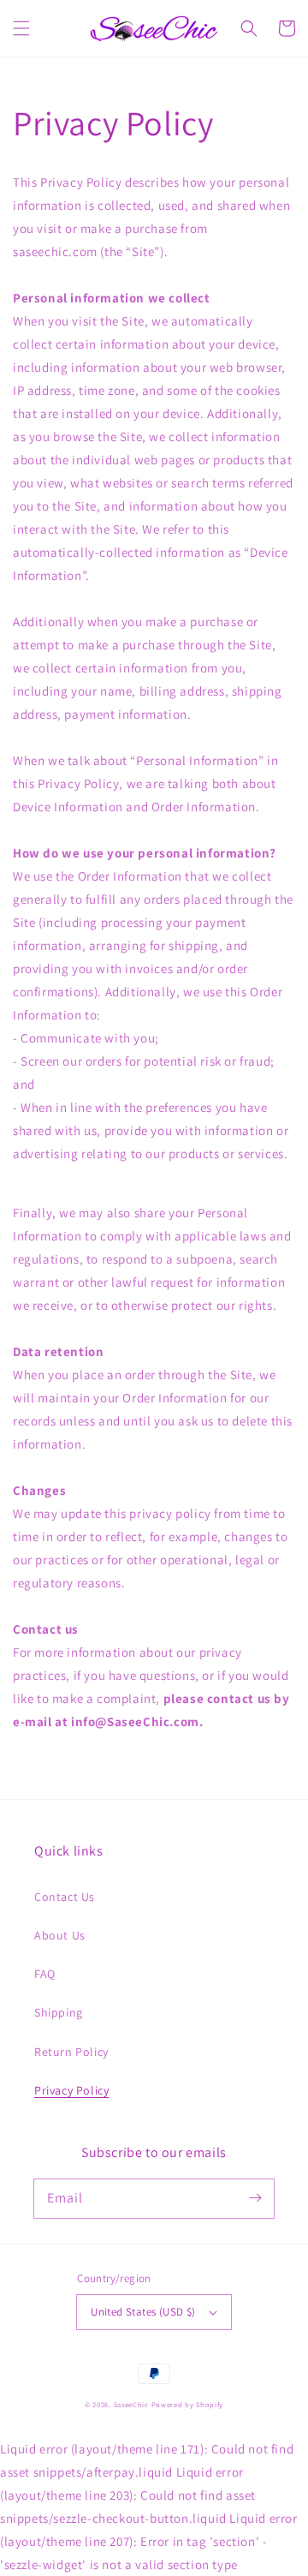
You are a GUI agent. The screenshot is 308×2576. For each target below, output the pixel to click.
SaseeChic (133, 2404)
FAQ (45, 1974)
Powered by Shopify (188, 2404)
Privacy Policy (71, 2090)
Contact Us (65, 1897)
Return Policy (71, 2052)
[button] (21, 28)
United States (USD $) (143, 2312)
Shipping (59, 2012)
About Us (60, 1935)
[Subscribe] (255, 2198)
